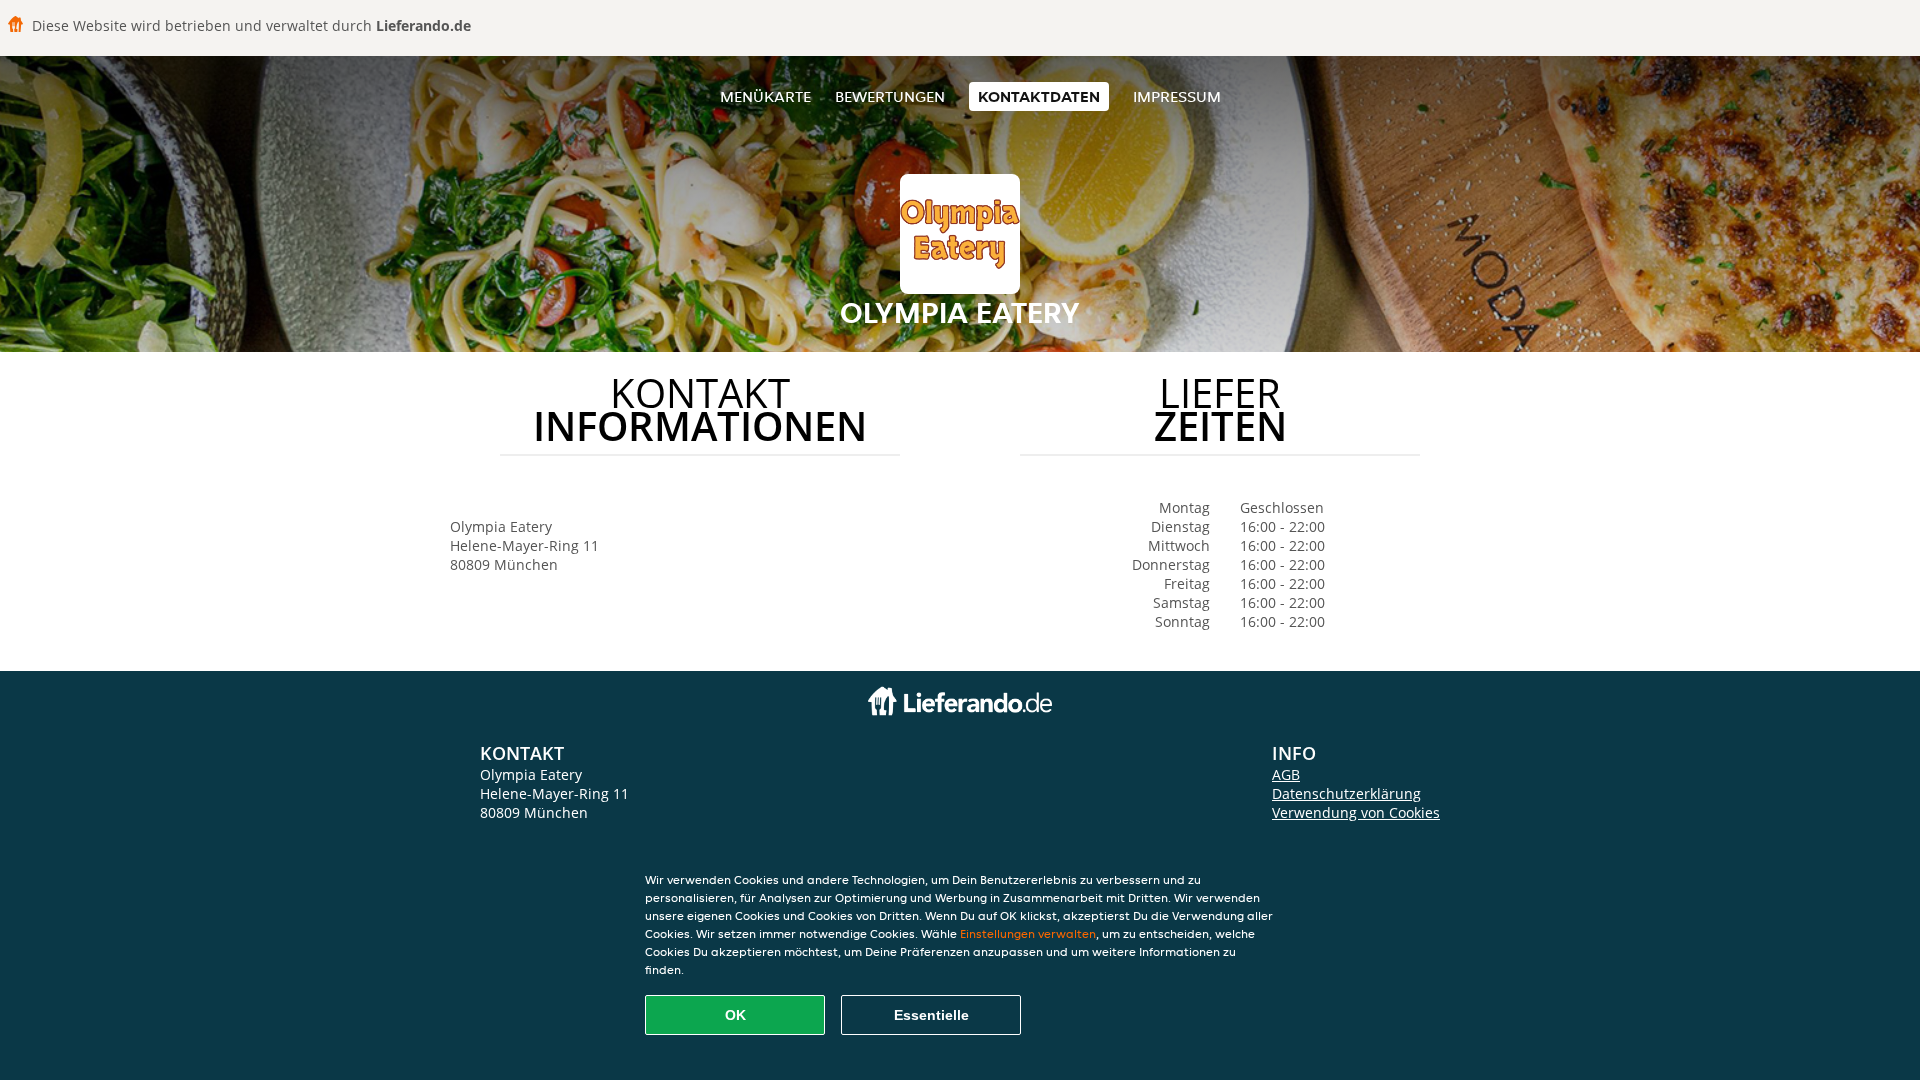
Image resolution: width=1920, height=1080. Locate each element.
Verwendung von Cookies (1356, 812)
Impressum (1177, 96)
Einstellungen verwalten (1028, 933)
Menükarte (765, 96)
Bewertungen (890, 96)
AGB (1286, 774)
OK (735, 1015)
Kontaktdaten (1039, 96)
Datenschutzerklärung (1346, 793)
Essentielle (931, 1015)
